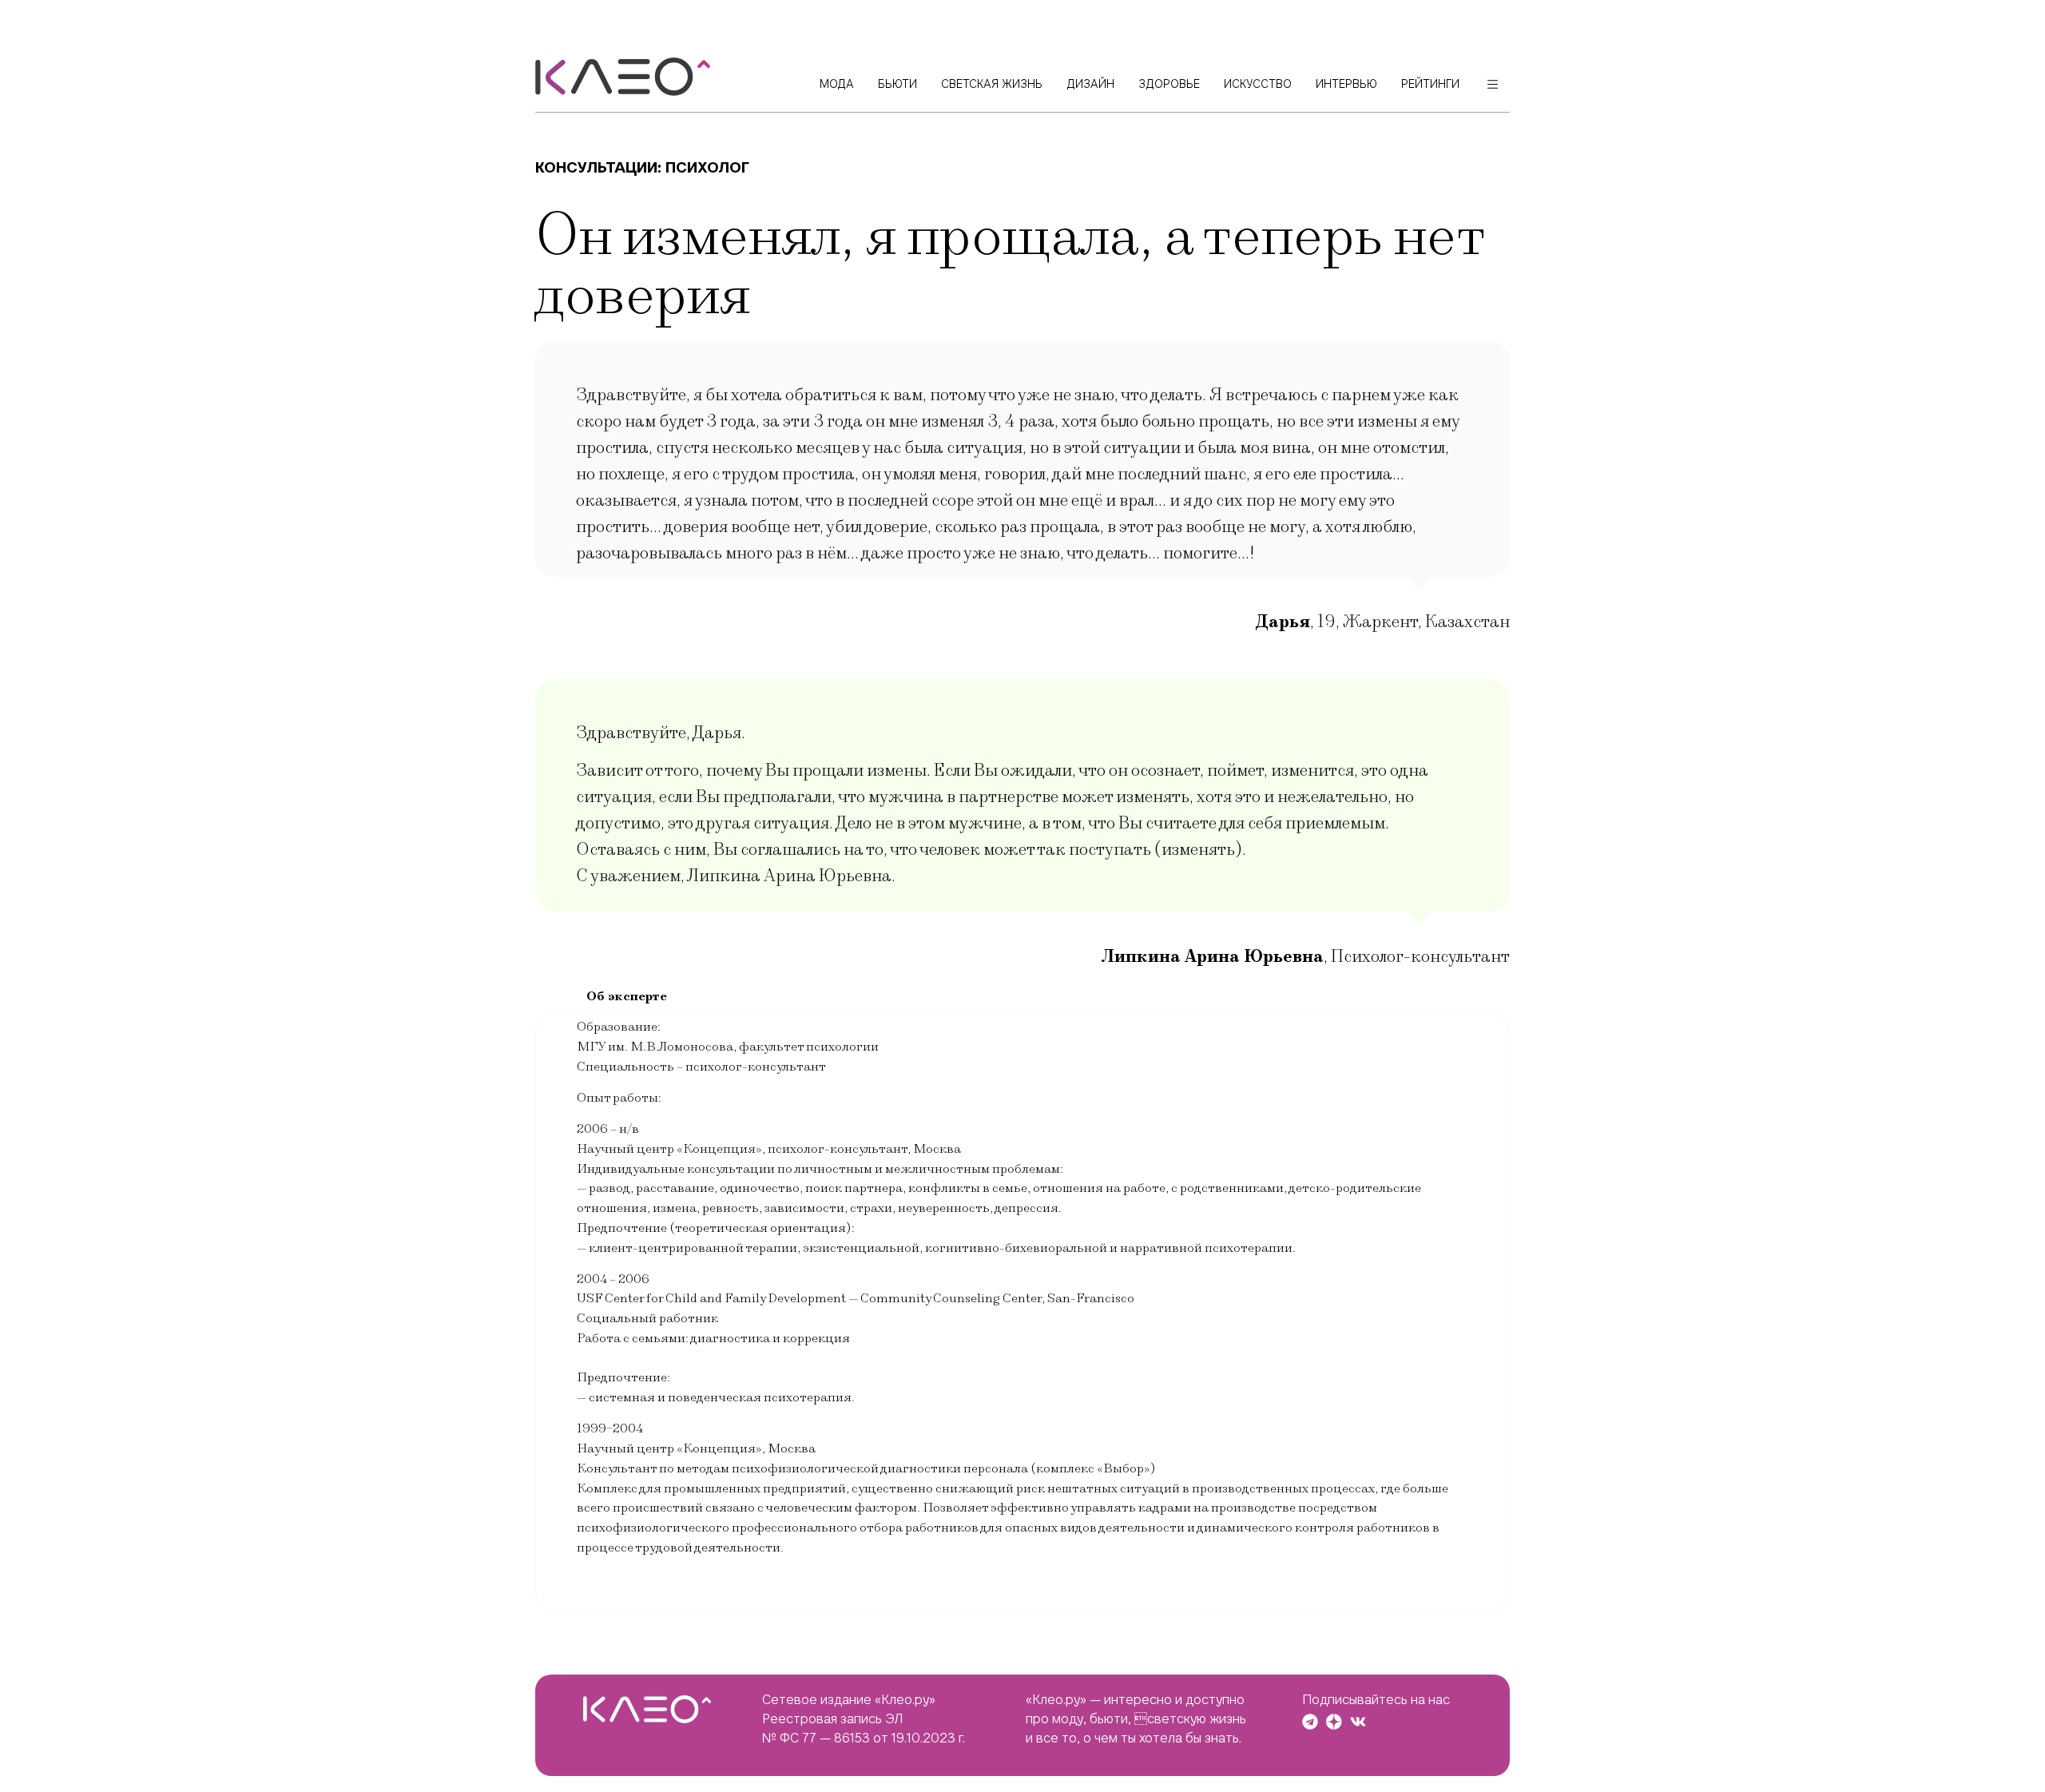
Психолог (707, 167)
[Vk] (1358, 1722)
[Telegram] (1310, 1722)
